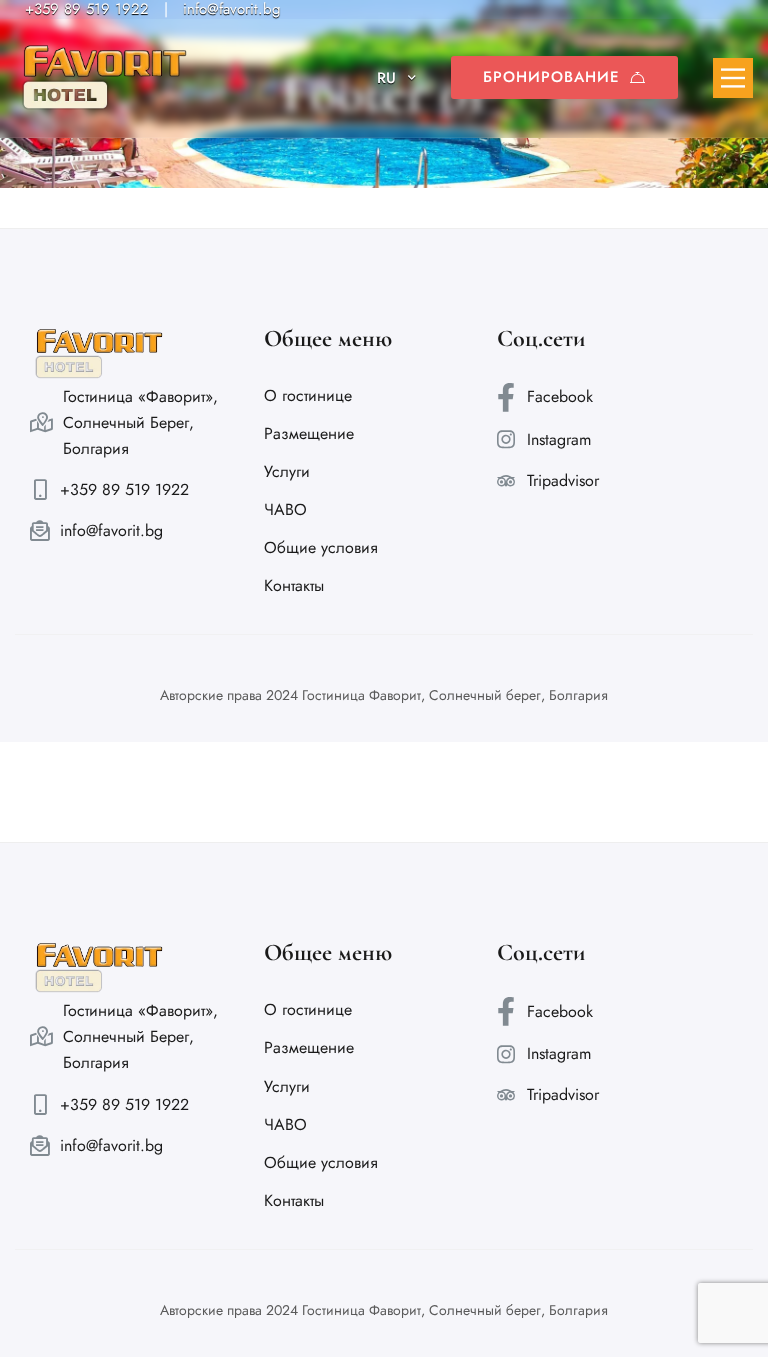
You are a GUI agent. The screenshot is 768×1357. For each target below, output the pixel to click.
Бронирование (551, 77)
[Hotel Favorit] (105, 78)
